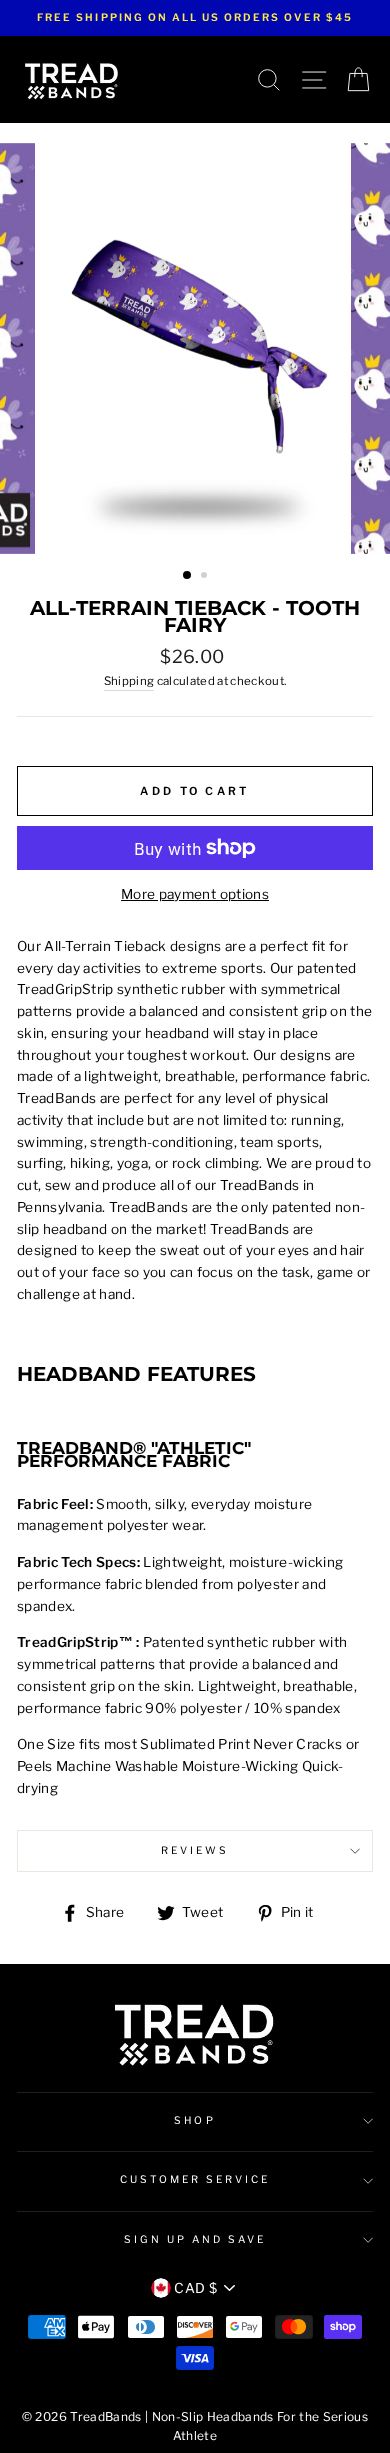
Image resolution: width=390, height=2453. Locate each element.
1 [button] (188, 576)
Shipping (129, 681)
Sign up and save (195, 2239)
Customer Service (195, 2179)
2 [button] (206, 577)
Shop (194, 2120)
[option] (195, 18)
